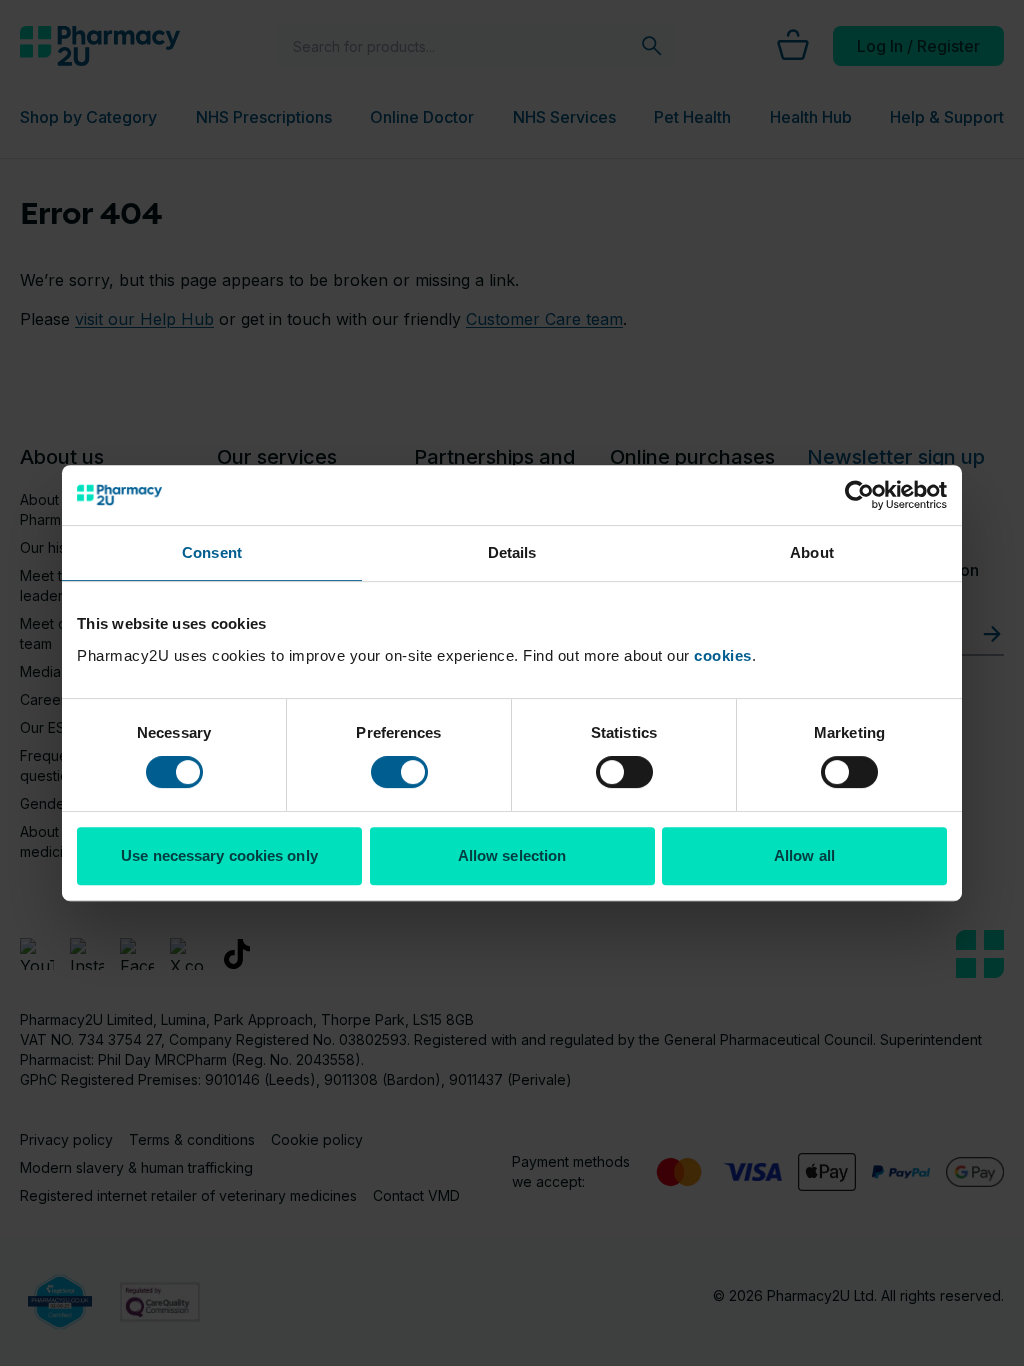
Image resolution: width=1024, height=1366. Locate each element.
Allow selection (512, 855)
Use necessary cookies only (219, 855)
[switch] (399, 772)
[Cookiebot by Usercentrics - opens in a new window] (859, 495)
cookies (723, 655)
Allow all (804, 855)
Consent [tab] (212, 552)
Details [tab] (512, 552)
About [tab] (812, 552)
